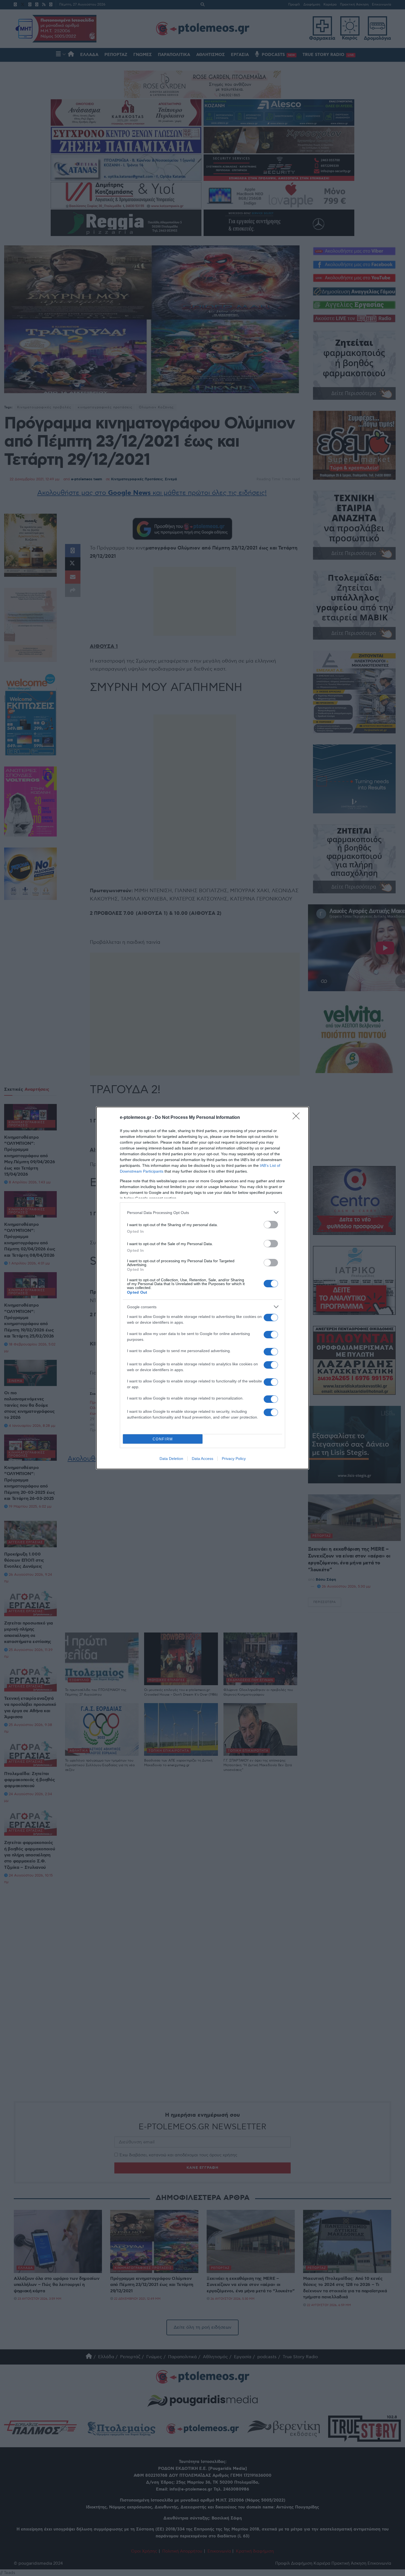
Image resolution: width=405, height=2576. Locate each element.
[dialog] (202, 1288)
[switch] (271, 1225)
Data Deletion (171, 1459)
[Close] (298, 1118)
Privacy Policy (234, 1459)
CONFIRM (163, 1439)
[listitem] (202, 1212)
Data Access (202, 1459)
